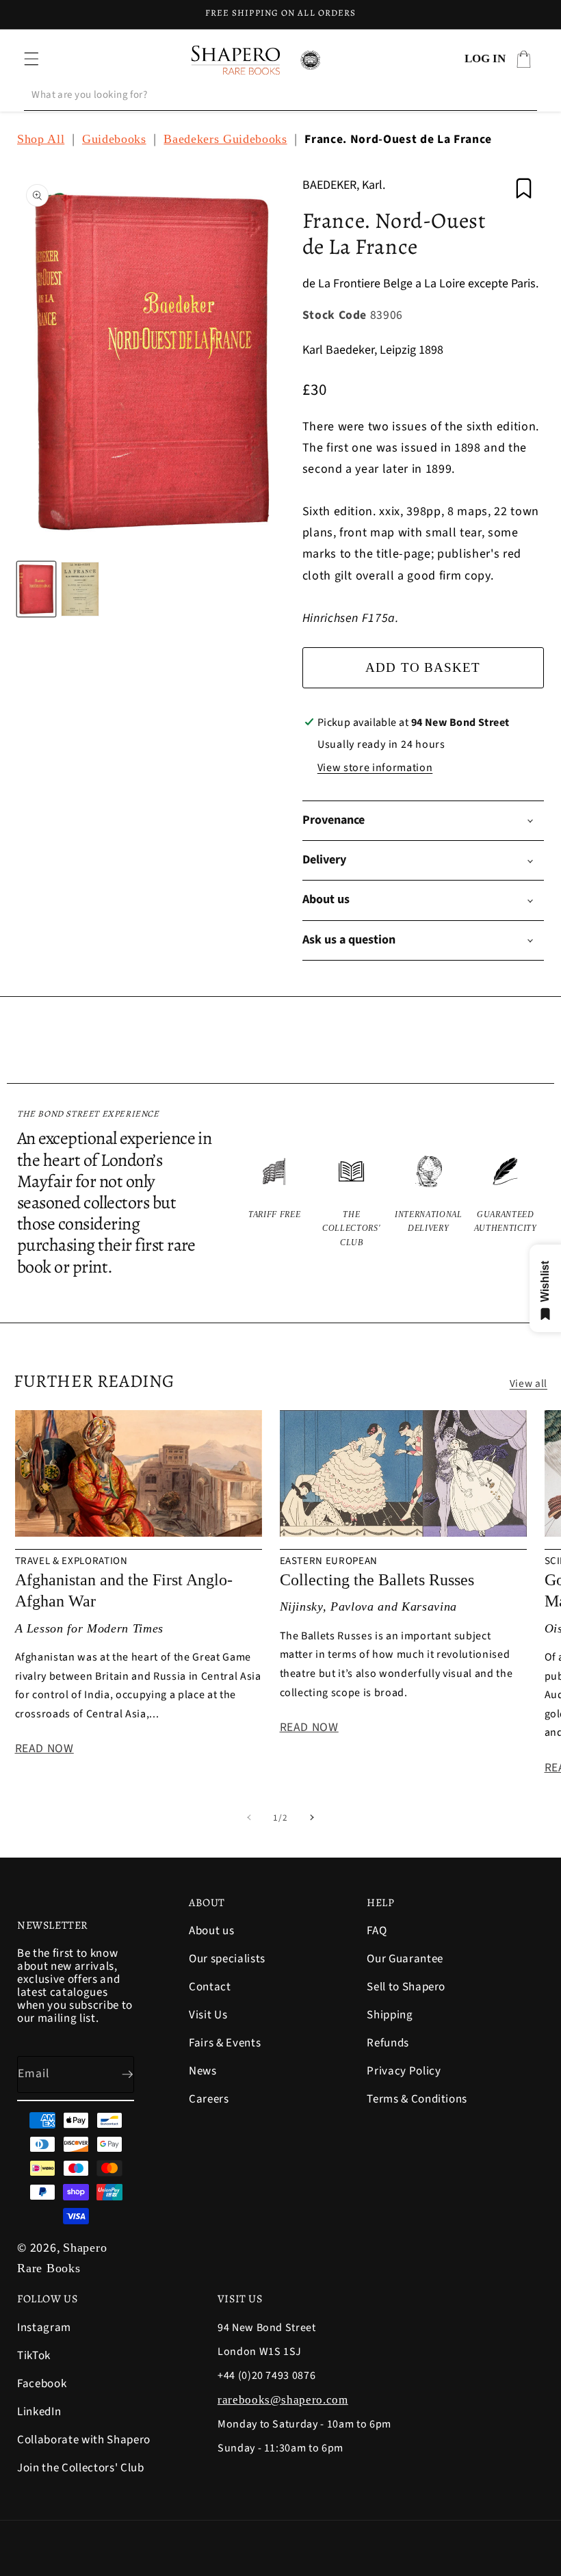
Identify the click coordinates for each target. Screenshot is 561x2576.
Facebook (42, 2384)
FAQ (377, 1932)
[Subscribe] (116, 2074)
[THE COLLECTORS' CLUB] (352, 1201)
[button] (31, 59)
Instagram (44, 2329)
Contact (210, 1987)
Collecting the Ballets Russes (377, 1580)
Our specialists (227, 1959)
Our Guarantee (405, 1959)
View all (529, 1383)
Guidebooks (114, 139)
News (203, 2071)
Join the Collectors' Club (81, 2468)
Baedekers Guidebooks (225, 139)
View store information (375, 768)
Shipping (390, 2015)
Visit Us (208, 2015)
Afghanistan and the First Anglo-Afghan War (124, 1590)
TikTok (34, 2356)
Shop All (41, 139)
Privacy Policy (404, 2071)
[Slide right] (312, 1818)
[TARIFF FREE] (275, 1201)
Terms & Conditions (417, 2099)
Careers (209, 2099)
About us (211, 1932)
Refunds (388, 2043)
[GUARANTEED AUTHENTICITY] (506, 1201)
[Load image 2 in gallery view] (80, 589)
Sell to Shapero (406, 1987)
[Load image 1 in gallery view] (36, 589)
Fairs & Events (225, 2043)
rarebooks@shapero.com (283, 2400)
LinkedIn (39, 2412)
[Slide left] (249, 1818)
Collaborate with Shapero (84, 2440)
